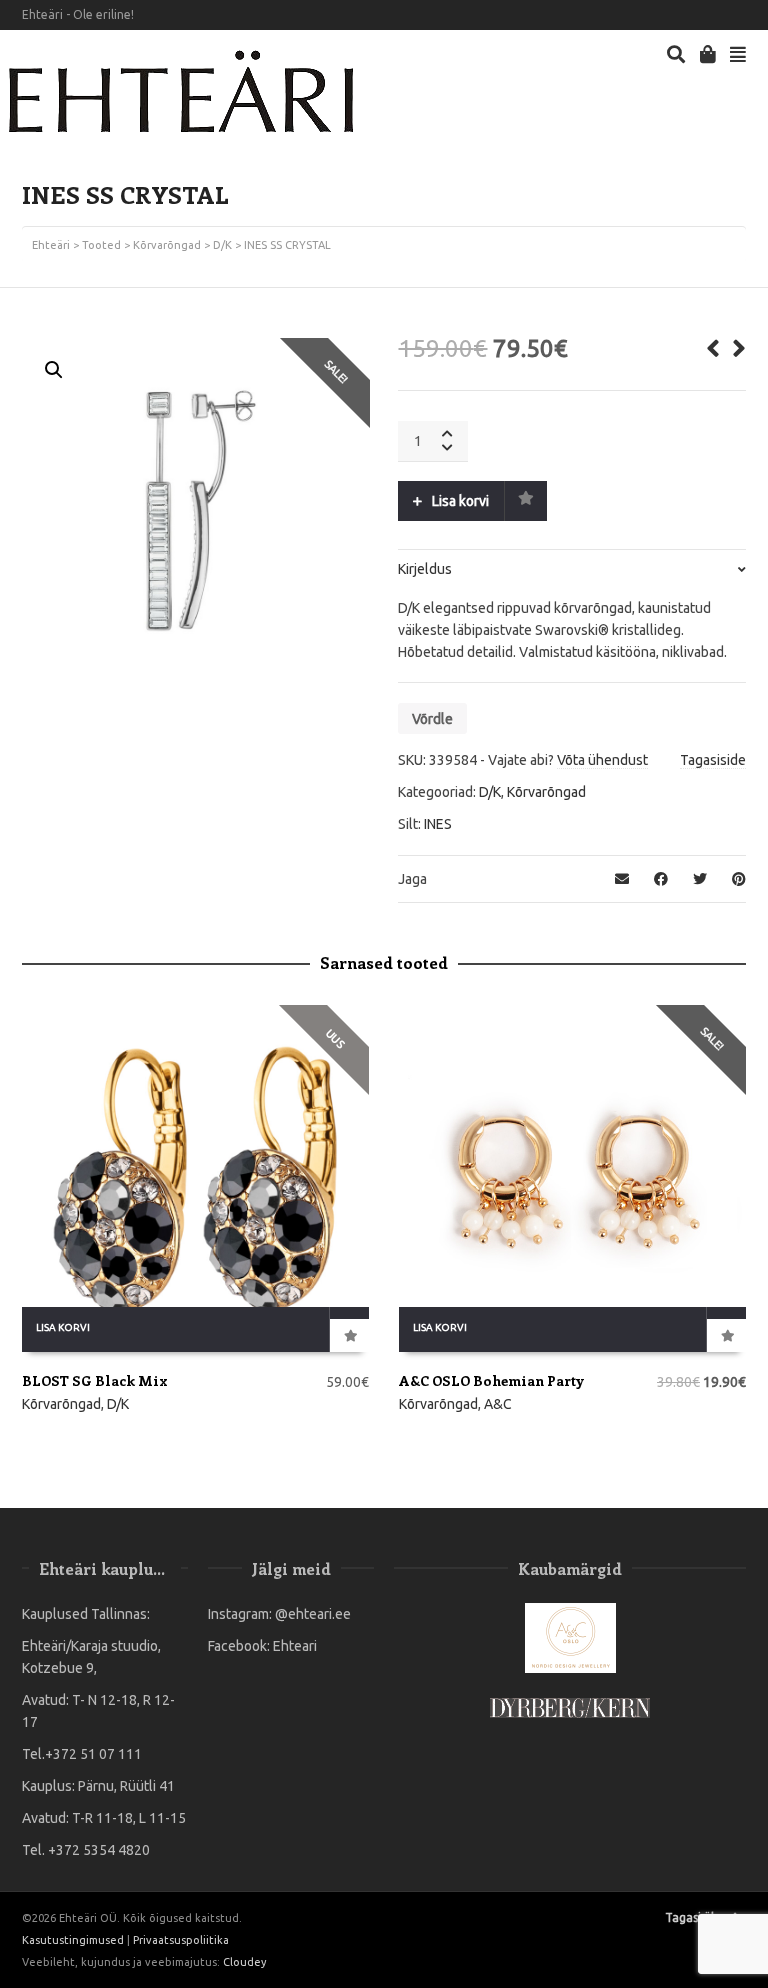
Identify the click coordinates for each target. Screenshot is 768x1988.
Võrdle (432, 719)
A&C (498, 1404)
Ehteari (295, 1646)
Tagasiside (713, 760)
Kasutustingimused (73, 1940)
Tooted (101, 245)
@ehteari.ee (313, 1614)
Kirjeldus (425, 569)
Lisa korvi (460, 501)
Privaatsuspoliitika (181, 1940)
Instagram (744, 15)
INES (438, 824)
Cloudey (244, 1962)
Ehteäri (51, 245)
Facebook (715, 15)
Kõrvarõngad (167, 245)
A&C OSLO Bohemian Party (491, 1380)
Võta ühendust (602, 760)
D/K (222, 245)
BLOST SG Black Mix (95, 1380)
